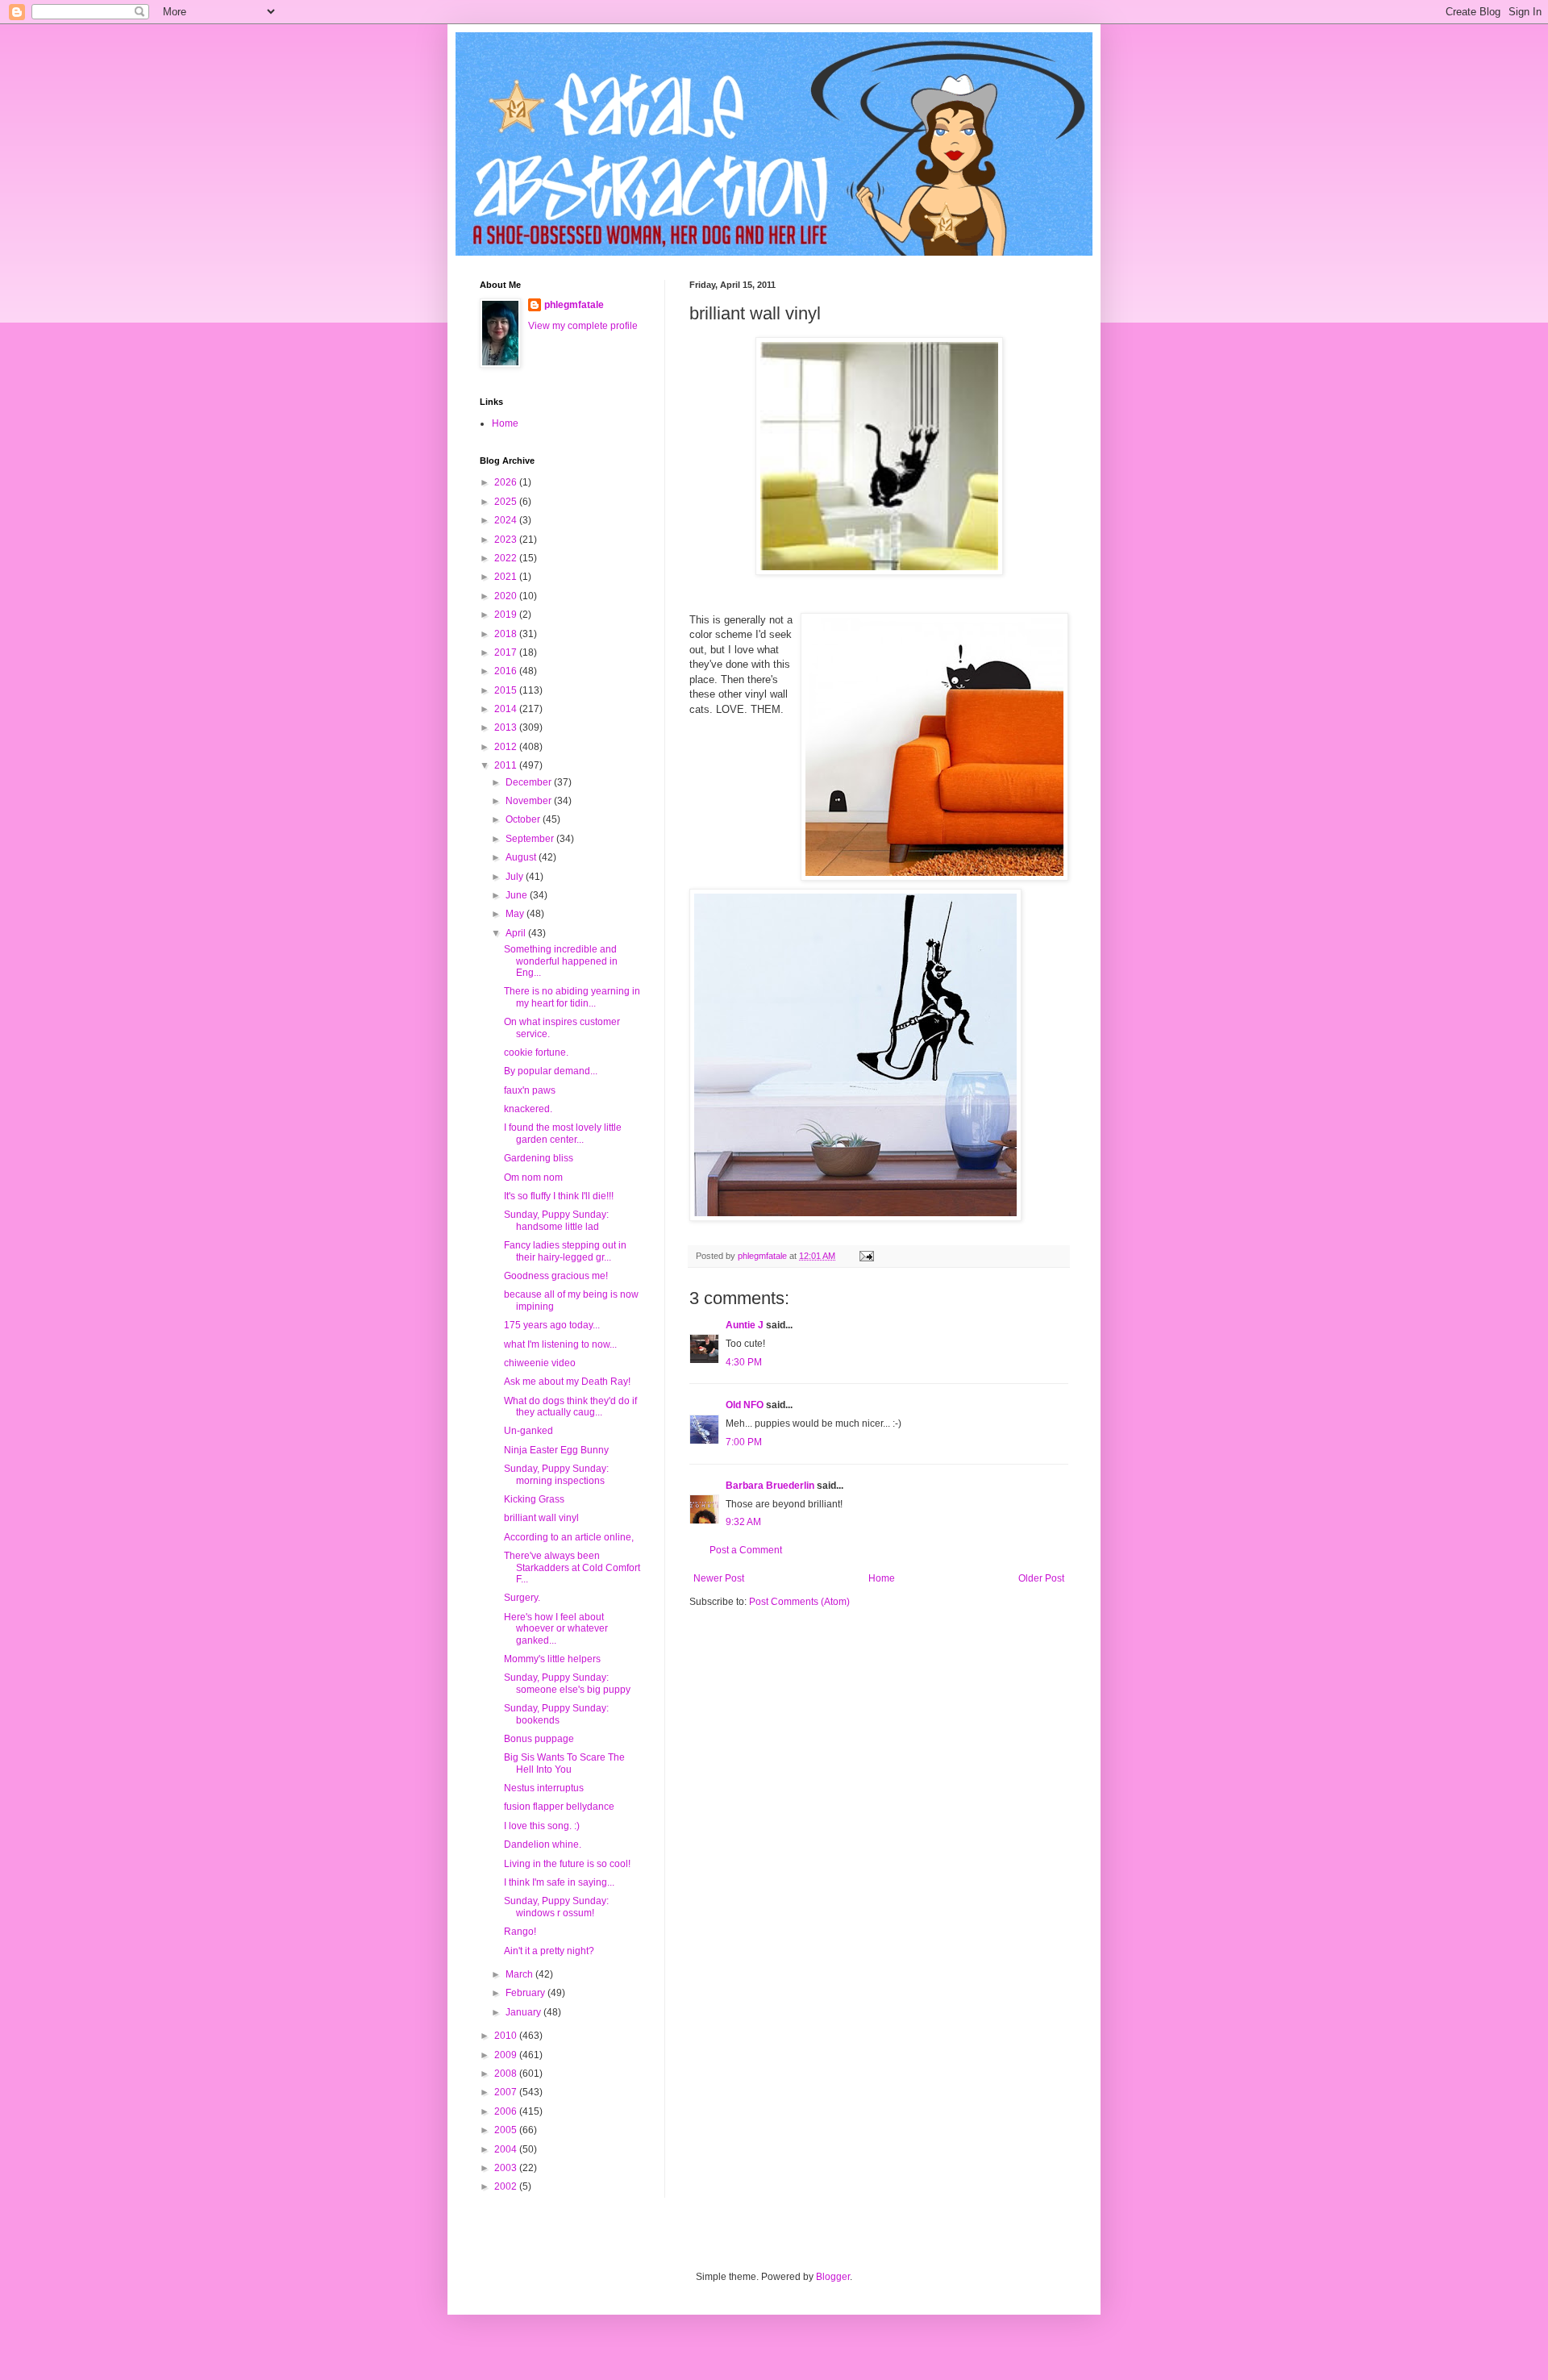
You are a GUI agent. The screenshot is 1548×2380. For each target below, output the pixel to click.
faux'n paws (530, 1090)
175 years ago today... (552, 1325)
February (526, 1993)
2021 (507, 577)
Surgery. (522, 1598)
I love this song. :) (542, 1826)
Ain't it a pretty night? (549, 1951)
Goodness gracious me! (556, 1276)
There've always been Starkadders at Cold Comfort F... (572, 1567)
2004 (507, 2149)
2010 (507, 2036)
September (531, 839)
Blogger (833, 2277)
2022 (507, 558)
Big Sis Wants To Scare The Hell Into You (564, 1763)
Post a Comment (746, 1550)
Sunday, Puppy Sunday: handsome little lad (556, 1220)
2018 (507, 634)
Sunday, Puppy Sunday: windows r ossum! (556, 1907)
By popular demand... (551, 1071)
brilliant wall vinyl (541, 1518)
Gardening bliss (539, 1158)
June (518, 895)
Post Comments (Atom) (799, 1602)
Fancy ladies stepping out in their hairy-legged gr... (565, 1251)
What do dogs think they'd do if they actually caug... (570, 1407)
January (524, 2012)
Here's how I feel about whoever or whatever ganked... (556, 1629)
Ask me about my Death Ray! (567, 1382)
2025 (507, 502)
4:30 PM (744, 1362)
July (516, 877)
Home (882, 1578)
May (516, 914)
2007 (507, 2092)
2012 (507, 747)
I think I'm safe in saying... (559, 1882)
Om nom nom (533, 1177)
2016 (507, 671)
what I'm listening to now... (560, 1344)
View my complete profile (583, 326)
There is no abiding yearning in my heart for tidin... (572, 997)
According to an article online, (569, 1537)
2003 (507, 2168)
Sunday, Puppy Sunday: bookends (556, 1714)
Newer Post (719, 1578)
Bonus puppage (539, 1739)
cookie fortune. (536, 1052)
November (530, 801)
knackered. (528, 1109)
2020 (507, 596)
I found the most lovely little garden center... (563, 1133)
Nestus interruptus (544, 1788)
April (517, 933)
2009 (507, 2055)
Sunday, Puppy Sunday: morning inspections (556, 1474)
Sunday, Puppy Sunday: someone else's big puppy (567, 1683)
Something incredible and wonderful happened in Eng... (561, 961)
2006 (507, 2111)
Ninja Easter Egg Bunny (556, 1450)
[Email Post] (866, 1256)
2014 (507, 709)
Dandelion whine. (543, 1844)
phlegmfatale (574, 305)
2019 (507, 615)
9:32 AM (743, 1522)
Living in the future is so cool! (567, 1864)
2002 (507, 2186)
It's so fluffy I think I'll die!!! (559, 1196)
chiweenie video (540, 1363)
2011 (507, 765)
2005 (507, 2130)
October (524, 819)
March (520, 1974)
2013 (507, 727)
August (522, 857)
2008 (507, 2074)
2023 (507, 540)
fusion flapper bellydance (559, 1807)
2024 (507, 520)
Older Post (1041, 1578)
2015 (507, 690)
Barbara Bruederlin (770, 1486)
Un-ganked (528, 1431)
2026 (507, 482)
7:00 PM (744, 1442)
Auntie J (745, 1325)
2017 (507, 652)
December (530, 782)
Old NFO (745, 1405)
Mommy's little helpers (552, 1659)
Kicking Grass (534, 1499)
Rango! (520, 1932)
